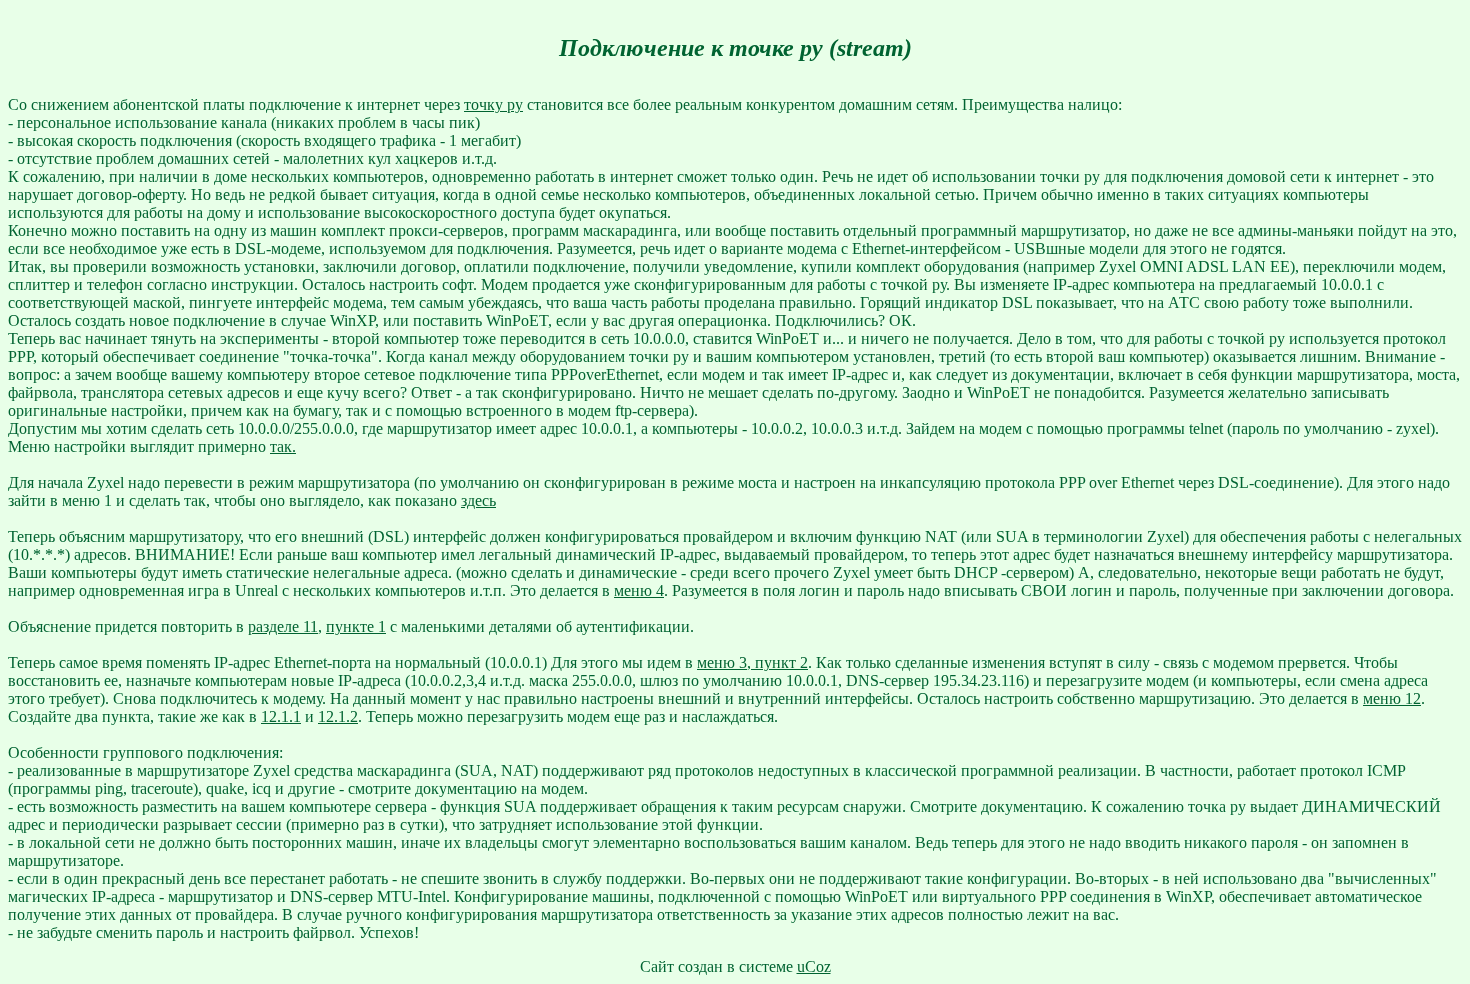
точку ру (493, 104)
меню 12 (1392, 698)
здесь (478, 500)
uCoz (814, 966)
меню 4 (639, 590)
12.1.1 (281, 716)
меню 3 (722, 662)
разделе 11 (283, 626)
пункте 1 (356, 626)
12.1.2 (338, 716)
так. (283, 446)
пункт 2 (779, 662)
